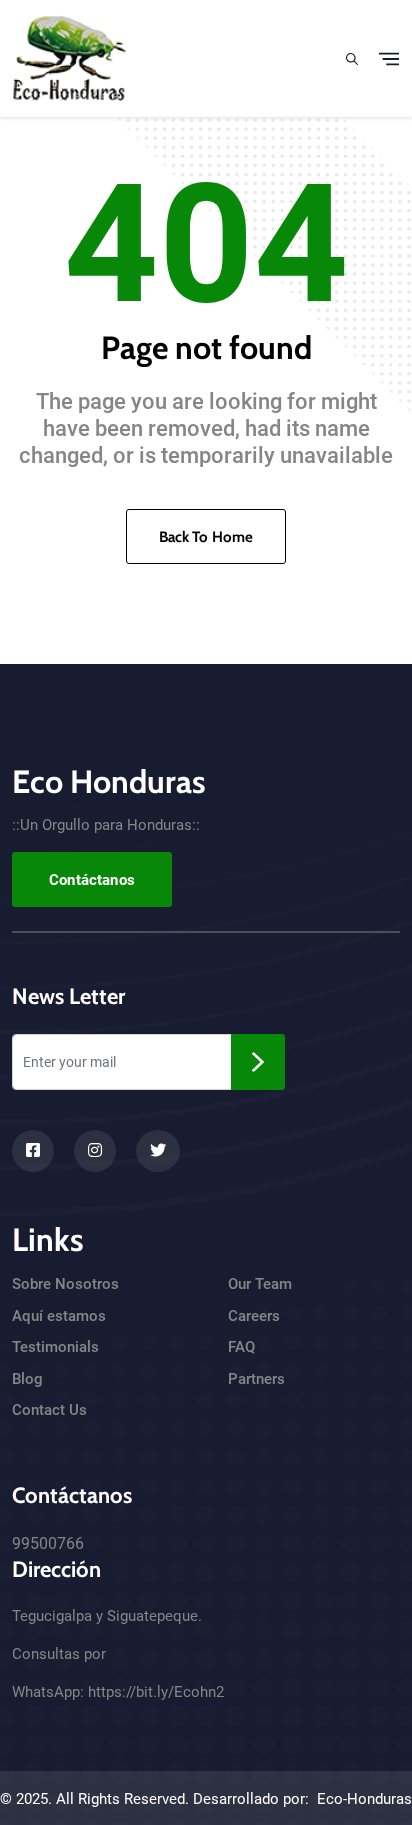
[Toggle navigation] (389, 59)
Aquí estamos (59, 1316)
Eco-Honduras (364, 1799)
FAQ (241, 1347)
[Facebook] (33, 1151)
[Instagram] (95, 1151)
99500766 (48, 1543)
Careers (254, 1316)
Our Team (260, 1284)
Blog (27, 1379)
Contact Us (49, 1410)
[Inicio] (69, 56)
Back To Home (206, 537)
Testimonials (55, 1347)
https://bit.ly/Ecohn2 (156, 1692)
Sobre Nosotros (65, 1284)
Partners (256, 1379)
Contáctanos (92, 880)
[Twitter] (158, 1151)
